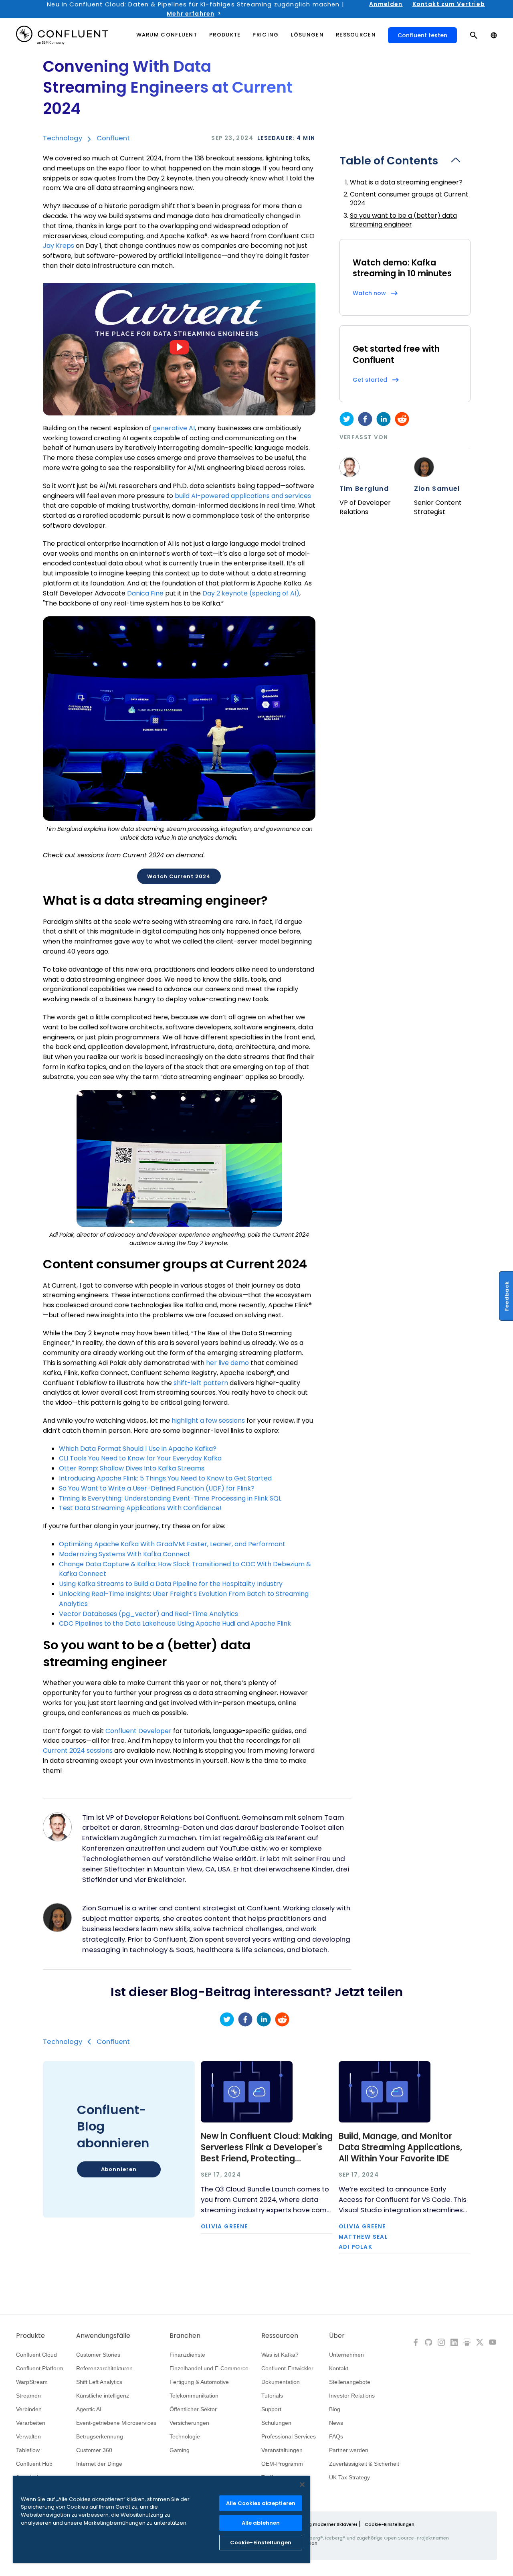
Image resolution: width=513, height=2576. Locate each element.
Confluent (113, 138)
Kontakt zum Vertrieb (449, 4)
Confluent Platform (40, 2368)
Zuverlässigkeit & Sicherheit (364, 2464)
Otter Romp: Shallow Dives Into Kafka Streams (132, 1468)
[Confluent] (62, 35)
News (336, 2423)
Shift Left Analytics (99, 2382)
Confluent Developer (138, 1731)
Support (271, 2409)
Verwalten (28, 2436)
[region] (162, 2519)
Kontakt (339, 2368)
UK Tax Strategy (349, 2477)
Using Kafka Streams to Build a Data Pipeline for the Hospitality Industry (171, 1584)
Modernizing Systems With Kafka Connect (125, 1554)
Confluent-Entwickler (287, 2368)
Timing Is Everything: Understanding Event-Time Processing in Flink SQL (170, 1498)
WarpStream (32, 2382)
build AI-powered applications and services (243, 496)
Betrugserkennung (100, 2436)
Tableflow (28, 2450)
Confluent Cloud (36, 2355)
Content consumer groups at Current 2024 (409, 199)
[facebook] (365, 419)
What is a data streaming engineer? (406, 182)
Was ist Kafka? (280, 2355)
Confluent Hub (34, 2464)
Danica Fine (145, 593)
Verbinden (29, 2409)
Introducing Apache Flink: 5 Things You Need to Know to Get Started (165, 1478)
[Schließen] (302, 2485)
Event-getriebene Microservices (116, 2423)
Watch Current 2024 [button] (179, 876)
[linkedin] (384, 419)
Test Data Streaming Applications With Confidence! (140, 1508)
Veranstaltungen (282, 2450)
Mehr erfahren (191, 14)
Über (337, 2336)
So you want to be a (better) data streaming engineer (403, 220)
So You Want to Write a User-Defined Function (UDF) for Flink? (157, 1488)
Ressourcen (280, 2336)
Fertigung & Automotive (199, 2382)
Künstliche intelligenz (103, 2396)
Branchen (185, 2336)
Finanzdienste (187, 2355)
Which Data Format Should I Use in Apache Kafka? (138, 1449)
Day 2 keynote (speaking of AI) (251, 593)
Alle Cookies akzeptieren (261, 2503)
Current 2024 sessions (78, 1751)
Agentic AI (89, 2409)
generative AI (174, 428)
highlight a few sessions (208, 1421)
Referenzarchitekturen (104, 2368)
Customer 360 (94, 2450)
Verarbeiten (31, 2423)
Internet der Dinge (99, 2464)
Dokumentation (281, 2382)
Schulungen (276, 2423)
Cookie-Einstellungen (390, 2524)
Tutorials (272, 2396)
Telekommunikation (194, 2396)
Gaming (180, 2450)
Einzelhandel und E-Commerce (209, 2368)
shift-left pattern (201, 1383)
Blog (335, 2409)
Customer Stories (98, 2355)
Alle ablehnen (261, 2523)
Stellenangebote (350, 2382)
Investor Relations (352, 2396)
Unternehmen (346, 2355)
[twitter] (347, 419)
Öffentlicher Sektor (193, 2409)
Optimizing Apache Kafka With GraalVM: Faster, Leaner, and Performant (172, 1544)
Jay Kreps (59, 246)
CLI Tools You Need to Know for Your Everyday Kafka (140, 1458)
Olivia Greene (224, 2227)
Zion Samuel (437, 489)
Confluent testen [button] (422, 35)
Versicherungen (189, 2423)
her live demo (227, 1363)
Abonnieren (119, 2169)
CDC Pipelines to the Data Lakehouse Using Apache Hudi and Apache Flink (175, 1623)
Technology (63, 138)
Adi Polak (356, 2247)
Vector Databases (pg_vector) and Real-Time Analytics (148, 1614)
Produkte (30, 2336)
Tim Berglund (364, 489)
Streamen (28, 2396)
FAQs (336, 2436)
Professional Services (289, 2436)
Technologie (185, 2436)
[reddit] (402, 419)
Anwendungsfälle (103, 2336)
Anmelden (386, 4)
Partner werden (349, 2450)
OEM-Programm (282, 2464)
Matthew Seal (364, 2237)
